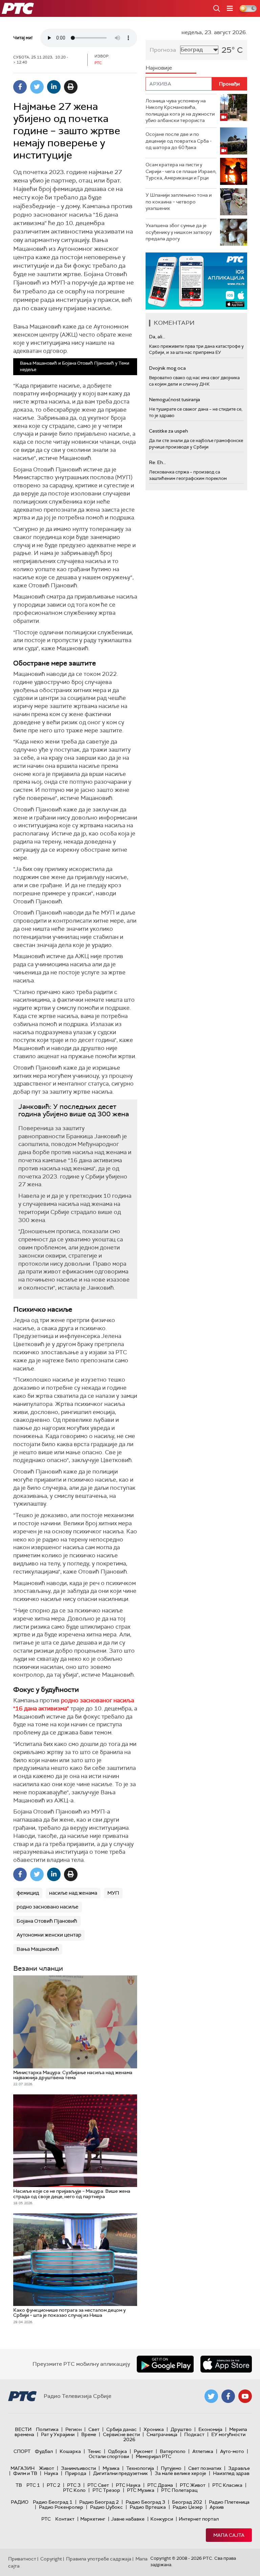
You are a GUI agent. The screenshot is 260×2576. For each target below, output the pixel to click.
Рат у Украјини (58, 2434)
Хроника (154, 2429)
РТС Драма (160, 2485)
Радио (20, 2502)
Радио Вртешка (148, 2507)
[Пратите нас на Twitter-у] (211, 2396)
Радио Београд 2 (99, 2502)
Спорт (22, 2451)
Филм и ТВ (25, 2473)
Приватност (22, 2559)
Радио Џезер (188, 2507)
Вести (23, 2429)
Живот (47, 2468)
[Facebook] (20, 87)
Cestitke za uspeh (168, 431)
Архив (217, 2507)
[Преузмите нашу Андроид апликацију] (165, 2364)
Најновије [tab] (159, 68)
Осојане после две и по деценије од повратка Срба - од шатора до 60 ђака (179, 141)
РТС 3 (74, 2485)
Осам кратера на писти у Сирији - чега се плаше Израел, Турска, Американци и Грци (181, 171)
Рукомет (143, 2451)
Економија (210, 2429)
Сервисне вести (121, 2434)
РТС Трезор (106, 2490)
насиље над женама (73, 1893)
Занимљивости (78, 2468)
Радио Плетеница (229, 2502)
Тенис (94, 2451)
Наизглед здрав (231, 2473)
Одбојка (117, 2451)
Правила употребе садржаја (99, 2559)
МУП (113, 1893)
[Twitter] (37, 87)
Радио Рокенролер (61, 2507)
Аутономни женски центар (49, 1935)
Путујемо (171, 2468)
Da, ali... (157, 337)
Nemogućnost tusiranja (175, 399)
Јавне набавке (128, 2519)
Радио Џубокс (106, 2507)
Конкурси (162, 2519)
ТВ (19, 2485)
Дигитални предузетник (121, 2473)
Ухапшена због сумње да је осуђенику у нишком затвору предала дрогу (179, 232)
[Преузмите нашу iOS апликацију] (226, 2364)
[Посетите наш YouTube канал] (245, 2396)
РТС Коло (74, 2490)
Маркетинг (93, 2519)
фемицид (28, 1893)
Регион (73, 2429)
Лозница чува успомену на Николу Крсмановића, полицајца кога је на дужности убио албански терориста (180, 111)
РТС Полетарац (179, 2490)
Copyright (51, 2559)
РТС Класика (227, 2485)
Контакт (65, 2519)
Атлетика (203, 2451)
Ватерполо (173, 2451)
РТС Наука (128, 2485)
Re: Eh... (157, 462)
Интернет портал (199, 2519)
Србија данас (122, 2429)
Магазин (23, 2468)
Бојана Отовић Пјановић (47, 1921)
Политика (47, 2429)
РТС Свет (98, 2485)
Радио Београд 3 (145, 2502)
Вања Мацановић (38, 1949)
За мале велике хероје (180, 2473)
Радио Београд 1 (53, 2502)
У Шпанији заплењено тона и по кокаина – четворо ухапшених (179, 202)
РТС (46, 2519)
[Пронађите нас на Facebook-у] (228, 2396)
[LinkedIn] (54, 87)
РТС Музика (141, 2490)
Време (89, 2434)
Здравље (239, 2468)
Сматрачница (162, 2434)
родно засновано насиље (48, 1907)
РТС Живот (193, 2485)
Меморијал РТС (154, 2456)
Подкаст (194, 2434)
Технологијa (140, 2468)
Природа (76, 2473)
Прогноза (163, 50)
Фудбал (44, 2451)
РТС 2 (53, 2485)
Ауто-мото (232, 2451)
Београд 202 (187, 2502)
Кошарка (70, 2451)
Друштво (181, 2429)
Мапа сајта (229, 2535)
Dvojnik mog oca (167, 368)
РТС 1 (33, 2485)
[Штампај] (71, 87)
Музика (111, 2468)
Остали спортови (109, 2456)
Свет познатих (205, 2468)
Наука (51, 2473)
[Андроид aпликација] (196, 281)
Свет (94, 2429)
